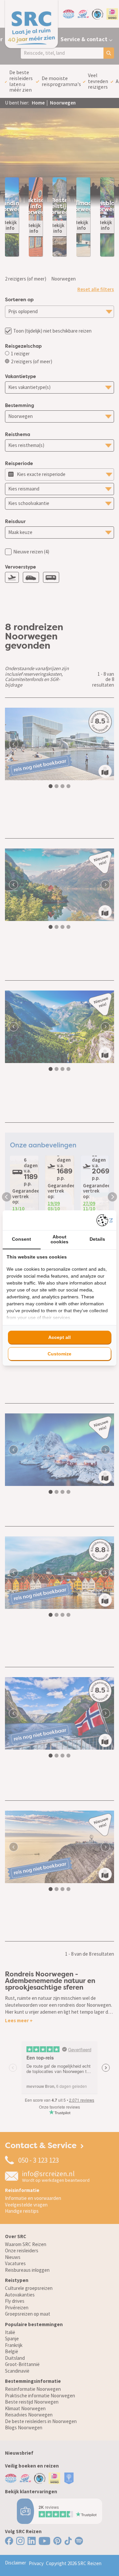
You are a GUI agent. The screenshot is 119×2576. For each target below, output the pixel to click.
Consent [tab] (21, 1239)
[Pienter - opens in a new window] (105, 1220)
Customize (59, 1354)
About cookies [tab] (59, 1239)
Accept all (59, 1337)
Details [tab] (97, 1239)
